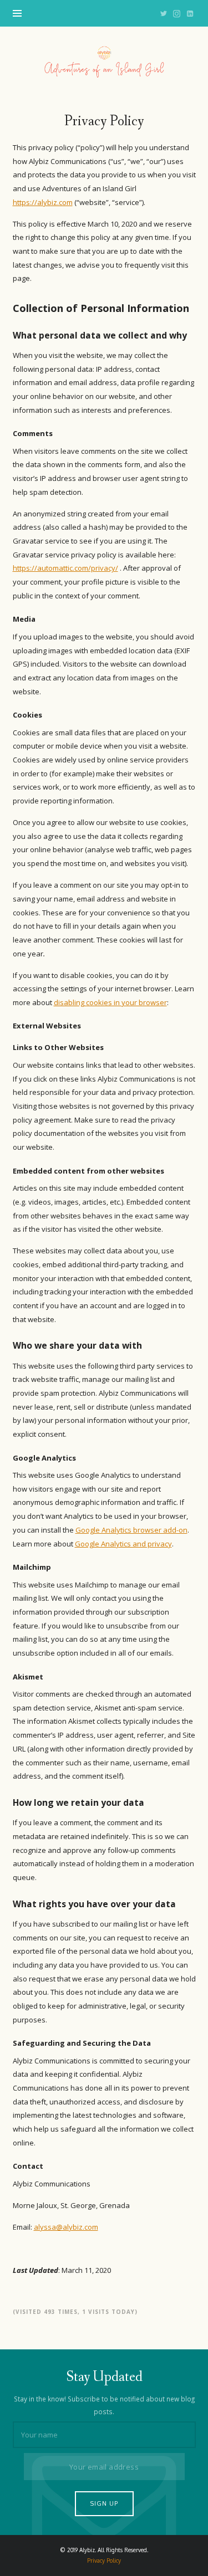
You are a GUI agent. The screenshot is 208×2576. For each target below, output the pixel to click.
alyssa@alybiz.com (66, 2227)
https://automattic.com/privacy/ (65, 568)
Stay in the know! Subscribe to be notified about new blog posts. (104, 2405)
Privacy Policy (104, 2560)
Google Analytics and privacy (123, 1544)
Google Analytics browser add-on (131, 1530)
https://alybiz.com (43, 202)
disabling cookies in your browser (110, 1002)
